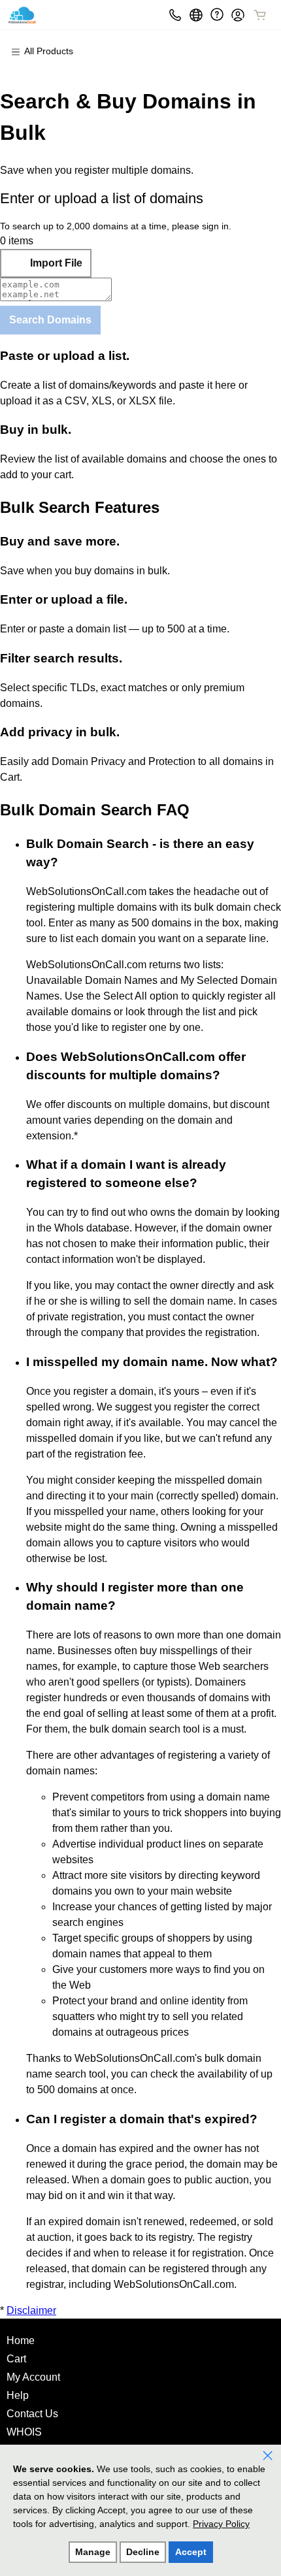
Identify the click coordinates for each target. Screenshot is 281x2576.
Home (21, 2340)
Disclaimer (31, 2310)
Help (18, 2395)
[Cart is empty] (260, 15)
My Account (33, 2377)
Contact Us (32, 2414)
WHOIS (24, 2432)
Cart (16, 2359)
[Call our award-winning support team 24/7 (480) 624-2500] (217, 15)
